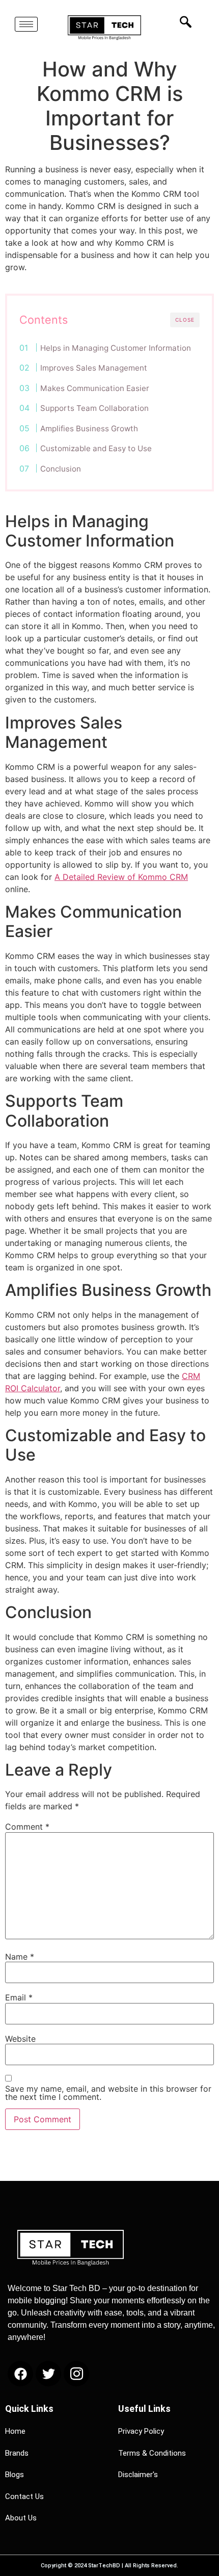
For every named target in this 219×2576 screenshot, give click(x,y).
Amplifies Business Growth (89, 428)
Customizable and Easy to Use (96, 448)
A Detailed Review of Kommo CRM (121, 877)
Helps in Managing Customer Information (116, 348)
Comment (27, 1827)
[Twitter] (48, 2374)
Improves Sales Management (94, 368)
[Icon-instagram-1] (76, 2374)
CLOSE (185, 320)
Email (19, 1997)
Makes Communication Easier (95, 388)
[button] (183, 22)
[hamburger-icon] (26, 24)
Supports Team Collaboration (94, 408)
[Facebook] (20, 2374)
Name (20, 1957)
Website (20, 2039)
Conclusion (61, 469)
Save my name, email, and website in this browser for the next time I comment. (108, 2093)
